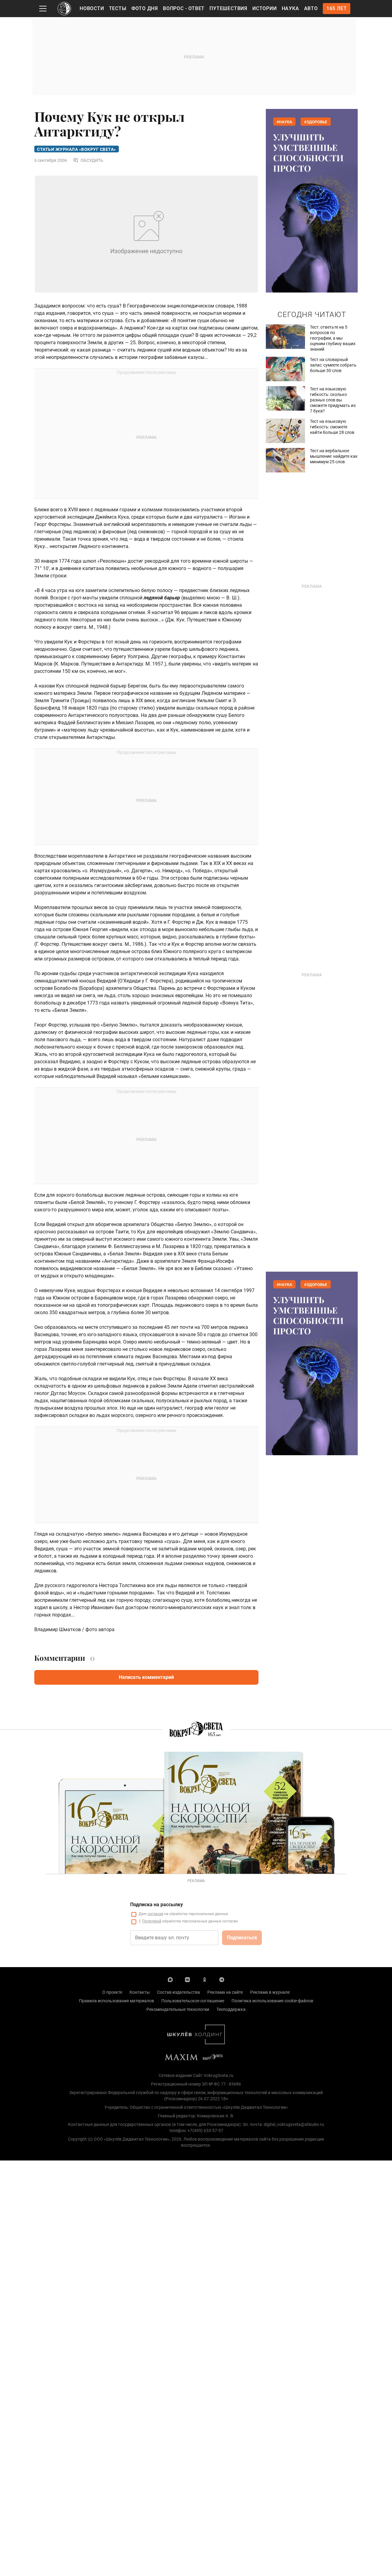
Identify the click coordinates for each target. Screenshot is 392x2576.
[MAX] (170, 1979)
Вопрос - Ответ (184, 8)
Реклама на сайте (225, 1992)
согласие (155, 1914)
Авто (311, 8)
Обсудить (92, 160)
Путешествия (228, 8)
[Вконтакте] (187, 1979)
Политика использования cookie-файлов (272, 2001)
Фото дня (145, 8)
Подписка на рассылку (156, 1905)
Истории (265, 8)
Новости (92, 8)
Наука (290, 8)
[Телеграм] (222, 1979)
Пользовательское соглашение (193, 2001)
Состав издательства (179, 1992)
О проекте (112, 1992)
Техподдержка (231, 2009)
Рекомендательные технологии (178, 2009)
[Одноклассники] (205, 1979)
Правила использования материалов (117, 2001)
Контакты (140, 1992)
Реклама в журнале (270, 1992)
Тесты (118, 8)
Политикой (152, 1921)
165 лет (337, 8)
